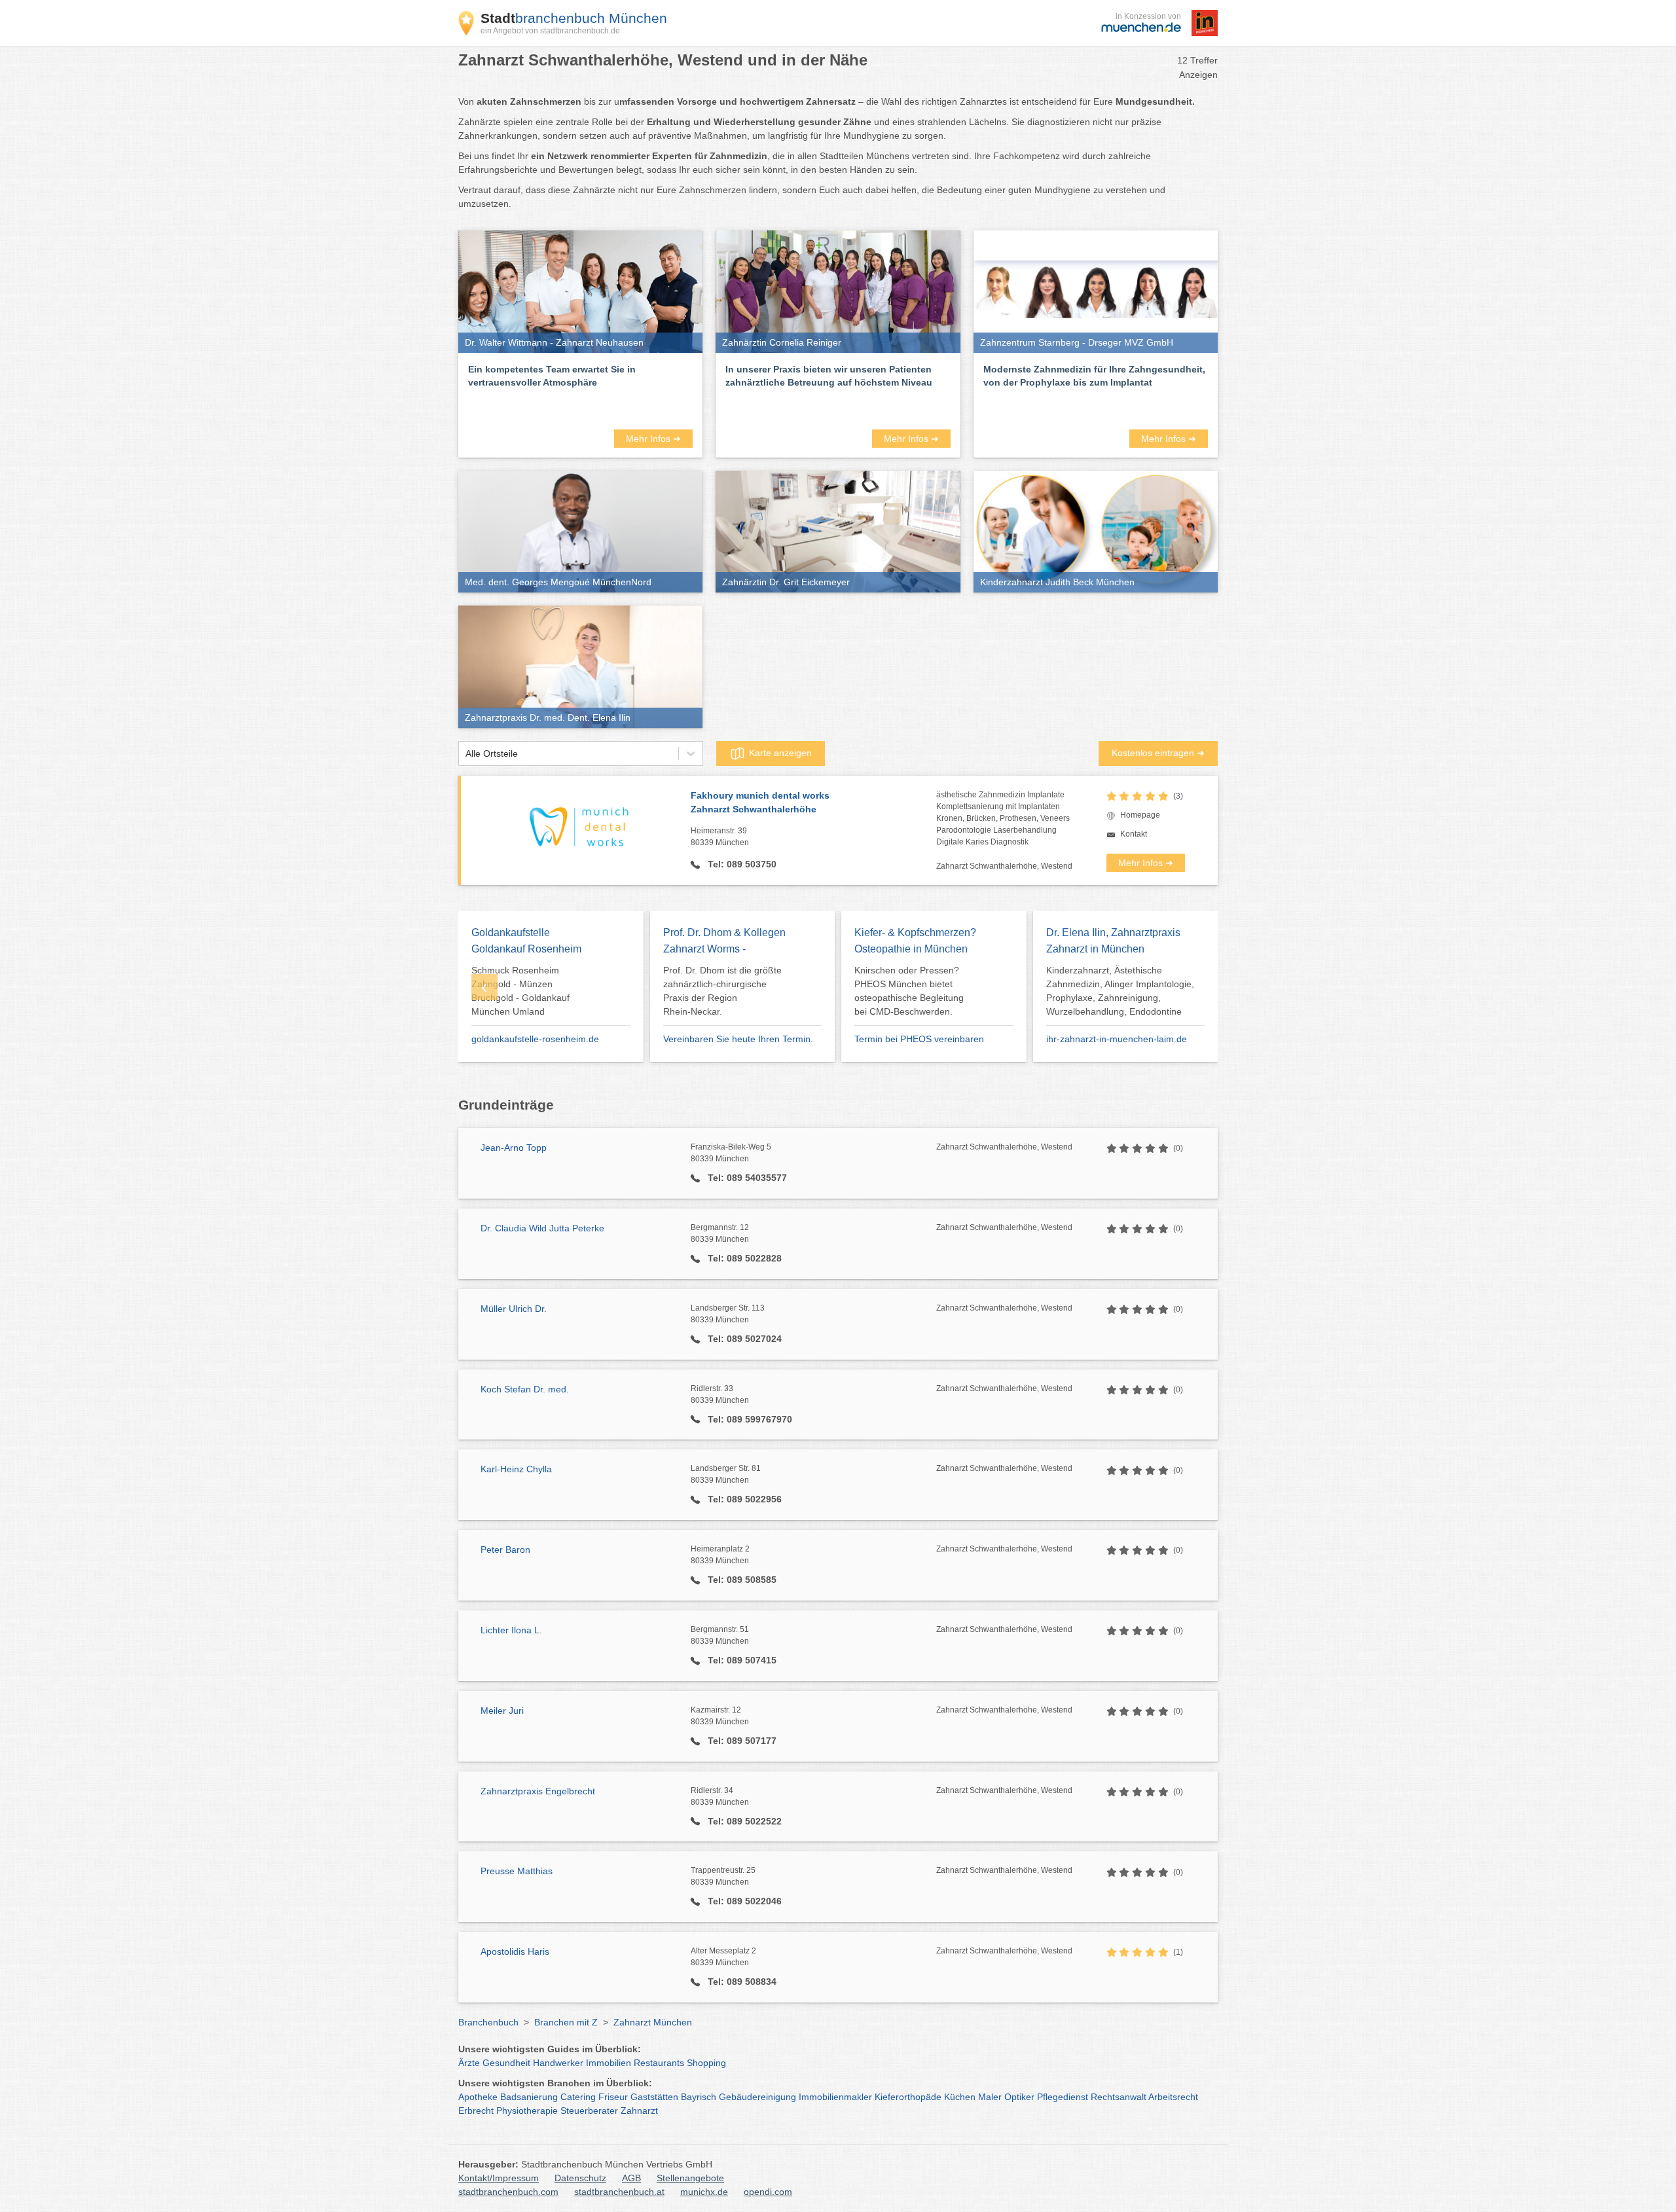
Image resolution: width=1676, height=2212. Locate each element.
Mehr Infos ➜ (653, 439)
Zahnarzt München (653, 2022)
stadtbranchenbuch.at (619, 2192)
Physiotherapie (527, 2111)
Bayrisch (699, 2097)
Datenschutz (580, 2178)
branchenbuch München (574, 18)
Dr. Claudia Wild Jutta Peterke (542, 1228)
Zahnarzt (639, 2111)
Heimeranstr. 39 (720, 837)
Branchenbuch (488, 2022)
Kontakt (1134, 834)
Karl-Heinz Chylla (516, 1469)
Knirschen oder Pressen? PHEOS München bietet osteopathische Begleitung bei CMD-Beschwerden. (909, 991)
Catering (578, 2097)
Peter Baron (505, 1550)
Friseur (613, 2097)
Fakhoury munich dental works (760, 802)
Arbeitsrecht (1173, 2097)
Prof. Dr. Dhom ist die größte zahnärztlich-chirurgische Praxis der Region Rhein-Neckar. (722, 991)
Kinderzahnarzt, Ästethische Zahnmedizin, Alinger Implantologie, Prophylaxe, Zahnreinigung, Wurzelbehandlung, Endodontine (1120, 991)
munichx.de (704, 2192)
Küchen (960, 2097)
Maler (990, 2097)
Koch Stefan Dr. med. (525, 1389)
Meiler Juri (502, 1711)
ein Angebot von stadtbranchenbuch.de (550, 31)
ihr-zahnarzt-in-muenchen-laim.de (1117, 1039)
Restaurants (659, 2063)
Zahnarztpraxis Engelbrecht (538, 1791)
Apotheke (478, 2097)
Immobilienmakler (835, 2097)
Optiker (1019, 2097)
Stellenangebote (690, 2178)
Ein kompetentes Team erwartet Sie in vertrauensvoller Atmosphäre (552, 376)
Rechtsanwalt (1119, 2097)
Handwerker (558, 2063)
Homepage (1140, 815)
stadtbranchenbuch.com (508, 2192)
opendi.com (768, 2192)
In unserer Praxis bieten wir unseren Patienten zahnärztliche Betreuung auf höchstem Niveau (829, 376)
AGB (631, 2178)
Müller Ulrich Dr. (514, 1309)
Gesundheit (506, 2063)
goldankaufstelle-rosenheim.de (535, 1039)
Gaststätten (654, 2097)
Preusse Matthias (517, 1871)
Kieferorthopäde (908, 2097)
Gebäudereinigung (757, 2097)
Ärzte (469, 2063)
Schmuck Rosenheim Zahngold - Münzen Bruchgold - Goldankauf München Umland (520, 991)
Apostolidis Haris (515, 1951)
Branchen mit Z (566, 2022)
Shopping (706, 2063)
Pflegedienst (1063, 2097)
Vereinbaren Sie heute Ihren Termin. (738, 1039)
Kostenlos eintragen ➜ (1158, 753)
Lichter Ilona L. (511, 1630)
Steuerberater (589, 2111)
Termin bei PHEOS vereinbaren (919, 1039)
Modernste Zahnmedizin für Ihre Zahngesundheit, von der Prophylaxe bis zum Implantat (1094, 376)
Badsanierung (529, 2097)
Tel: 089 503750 (741, 864)
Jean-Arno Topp (514, 1148)
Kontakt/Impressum (499, 2178)
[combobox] (465, 754)
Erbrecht (476, 2111)
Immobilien (609, 2063)
